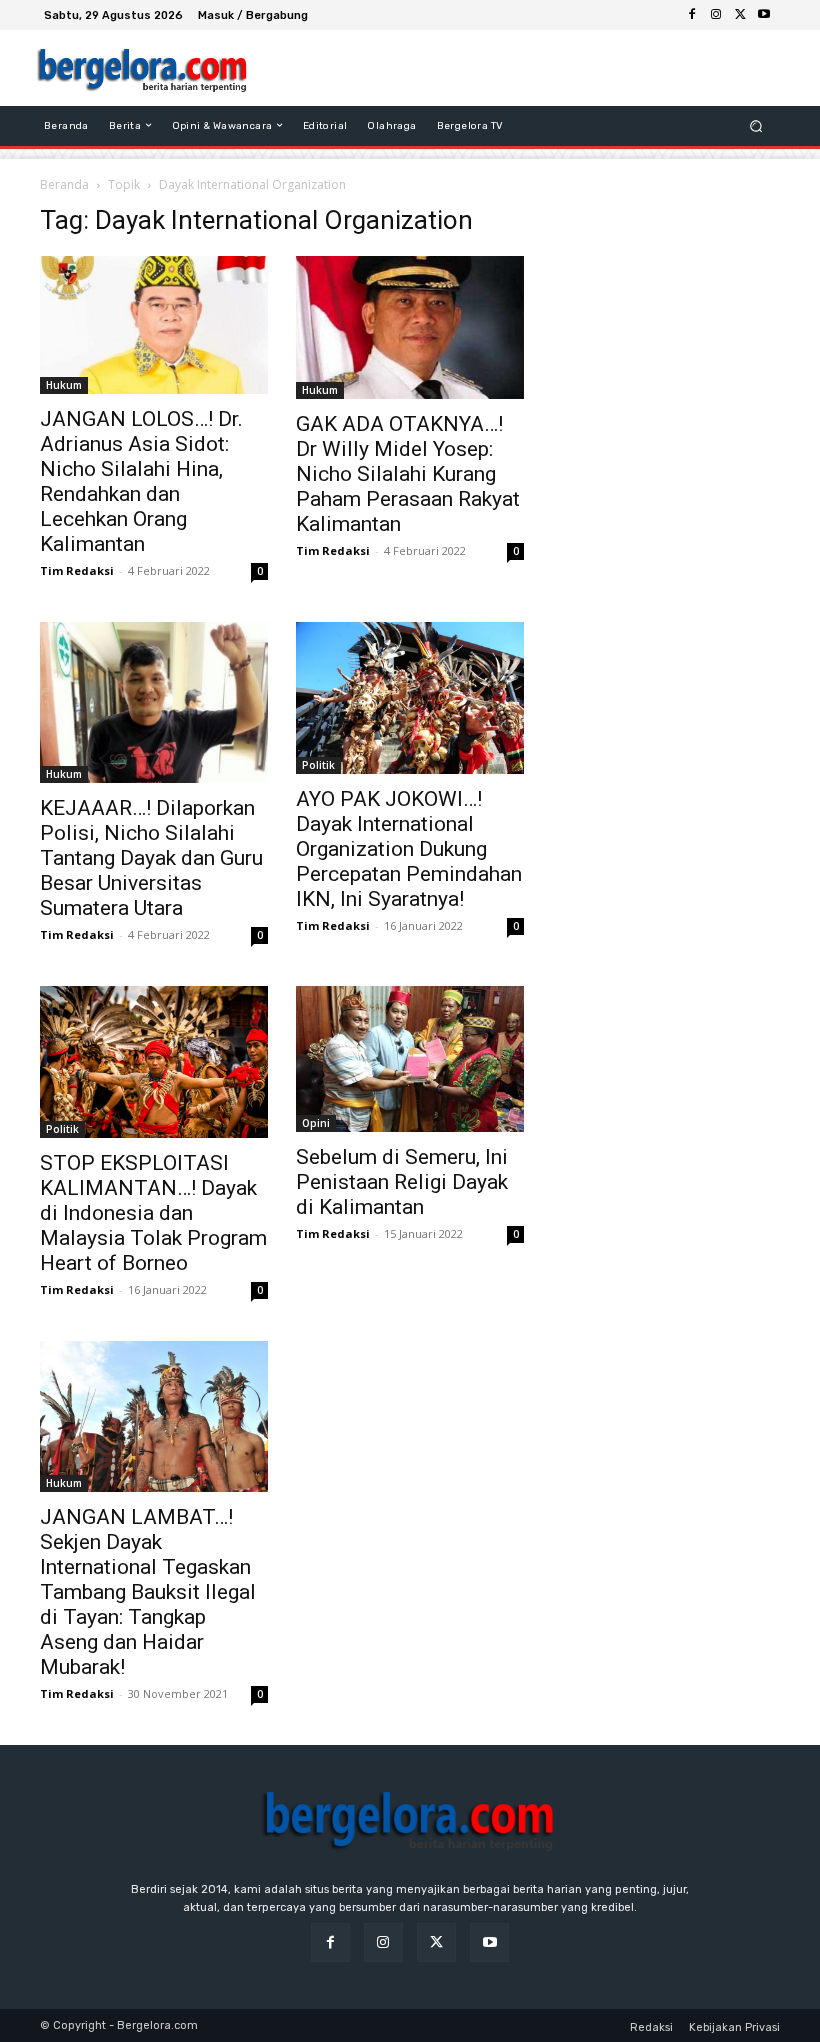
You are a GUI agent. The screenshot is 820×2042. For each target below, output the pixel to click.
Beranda (64, 184)
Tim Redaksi (77, 570)
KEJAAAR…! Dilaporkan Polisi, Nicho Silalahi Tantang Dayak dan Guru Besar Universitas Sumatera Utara (151, 858)
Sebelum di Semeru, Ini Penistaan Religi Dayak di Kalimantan (402, 1182)
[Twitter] (740, 15)
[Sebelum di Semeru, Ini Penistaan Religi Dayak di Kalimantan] (410, 1058)
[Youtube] (764, 15)
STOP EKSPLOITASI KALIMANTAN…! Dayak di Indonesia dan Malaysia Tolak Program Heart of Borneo (153, 1213)
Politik (318, 765)
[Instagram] (716, 15)
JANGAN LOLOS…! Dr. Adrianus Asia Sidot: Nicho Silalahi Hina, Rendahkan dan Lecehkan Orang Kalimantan (141, 481)
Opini (316, 1123)
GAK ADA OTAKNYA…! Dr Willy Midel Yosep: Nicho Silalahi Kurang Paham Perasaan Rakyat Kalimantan (408, 474)
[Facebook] (692, 15)
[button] (756, 125)
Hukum (64, 385)
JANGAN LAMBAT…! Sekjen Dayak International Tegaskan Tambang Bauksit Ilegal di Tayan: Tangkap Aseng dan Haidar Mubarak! (148, 1592)
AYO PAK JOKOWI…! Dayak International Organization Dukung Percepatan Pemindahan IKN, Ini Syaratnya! (409, 849)
